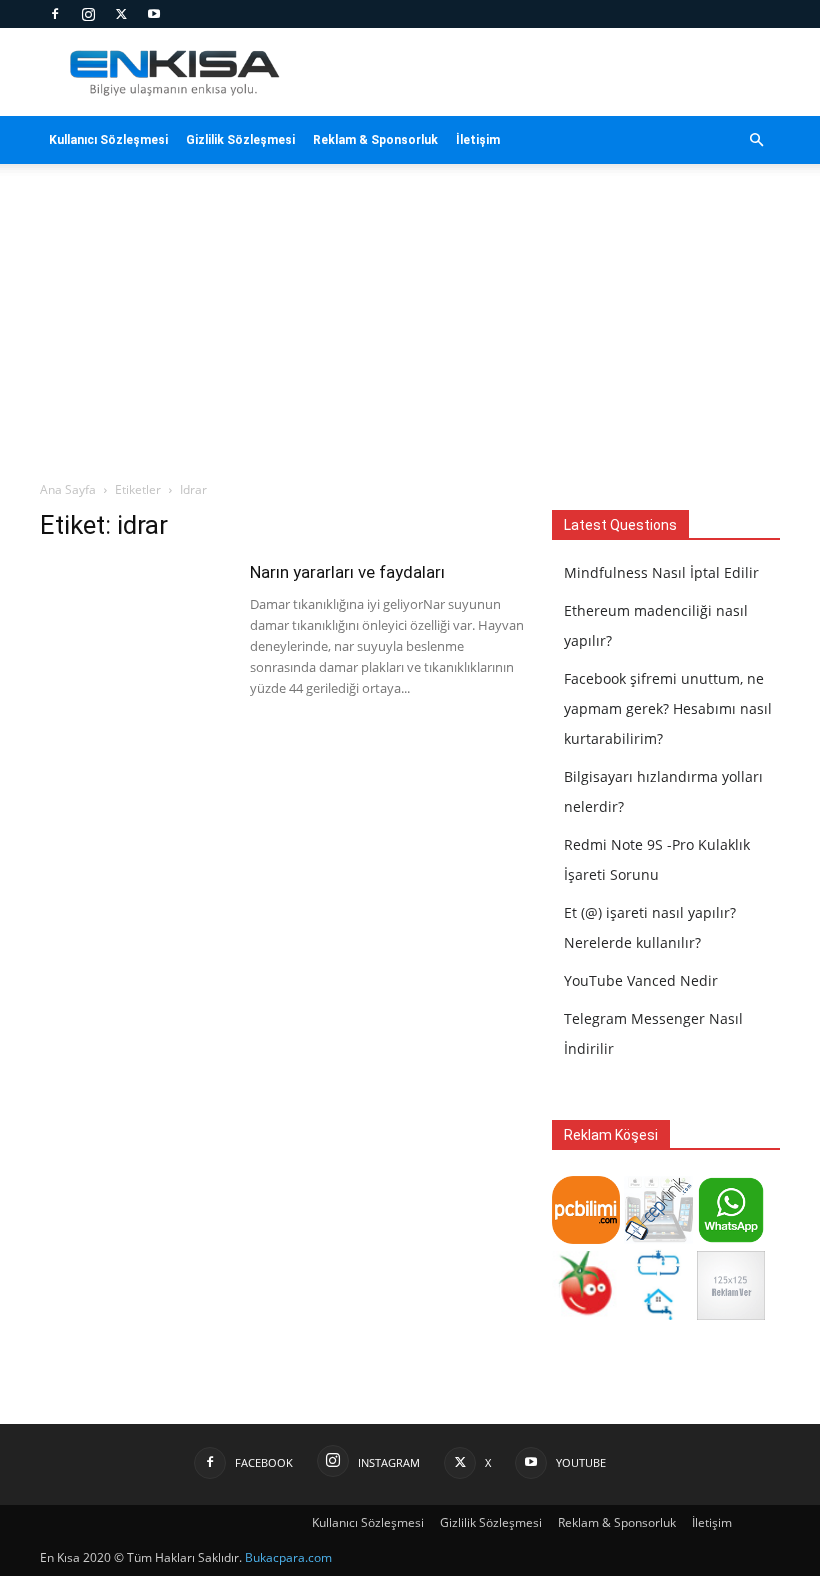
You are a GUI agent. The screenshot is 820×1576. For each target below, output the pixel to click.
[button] (756, 140)
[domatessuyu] (586, 1314)
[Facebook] (55, 14)
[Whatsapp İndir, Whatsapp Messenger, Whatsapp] (731, 1238)
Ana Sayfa (68, 489)
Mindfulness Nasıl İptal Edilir (661, 572)
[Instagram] (88, 14)
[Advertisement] (410, 330)
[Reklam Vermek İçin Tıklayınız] (731, 1314)
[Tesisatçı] (658, 1314)
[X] (121, 14)
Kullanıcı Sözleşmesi (108, 140)
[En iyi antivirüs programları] (586, 1238)
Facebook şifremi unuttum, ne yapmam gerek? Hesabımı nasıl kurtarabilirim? (668, 708)
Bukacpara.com (288, 1557)
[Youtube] (154, 14)
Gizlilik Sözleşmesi (240, 140)
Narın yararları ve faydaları (347, 572)
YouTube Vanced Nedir (641, 980)
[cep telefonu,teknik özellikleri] (658, 1238)
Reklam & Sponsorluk (375, 140)
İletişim (478, 140)
